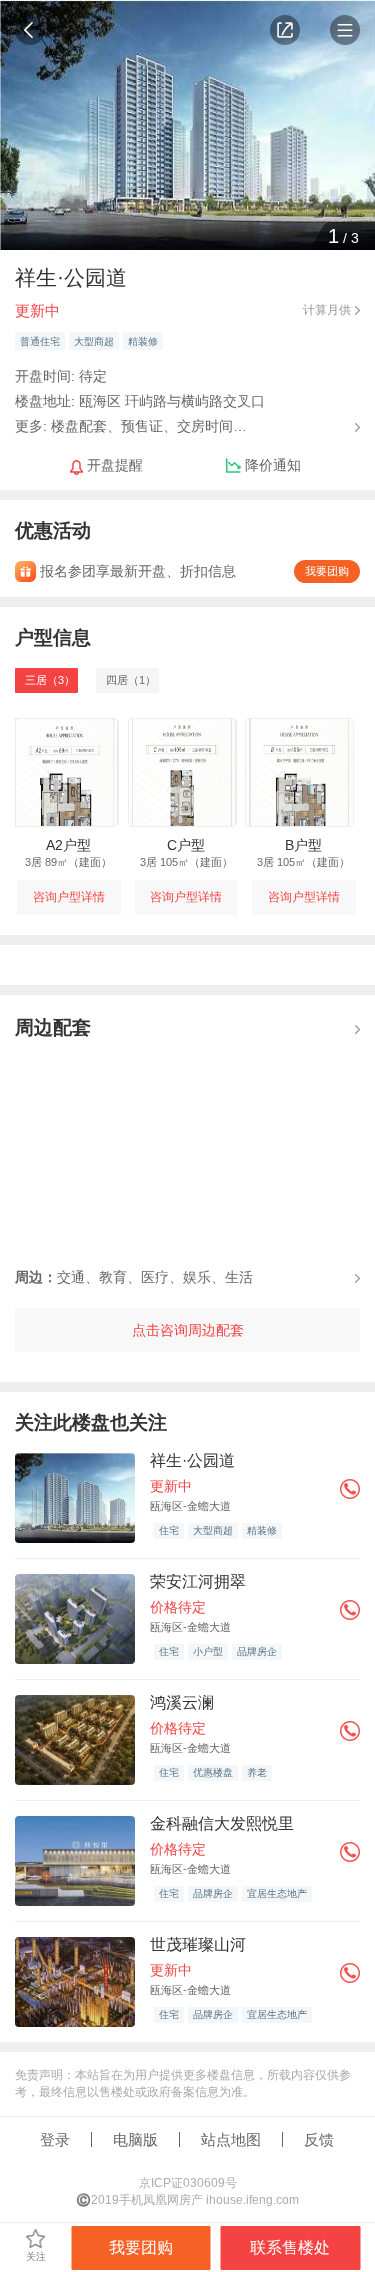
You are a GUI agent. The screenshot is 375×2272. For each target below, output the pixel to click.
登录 (55, 2139)
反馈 (319, 2139)
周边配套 (53, 1027)
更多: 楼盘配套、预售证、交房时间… (131, 425)
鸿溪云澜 (182, 1702)
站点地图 (231, 2139)
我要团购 (327, 571)
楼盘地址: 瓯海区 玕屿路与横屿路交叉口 (140, 401)
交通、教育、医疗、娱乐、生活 (134, 1277)
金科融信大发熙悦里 (222, 1823)
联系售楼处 (290, 2247)
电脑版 (135, 2139)
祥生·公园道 (192, 1460)
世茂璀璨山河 (198, 1944)
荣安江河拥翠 (198, 1581)
